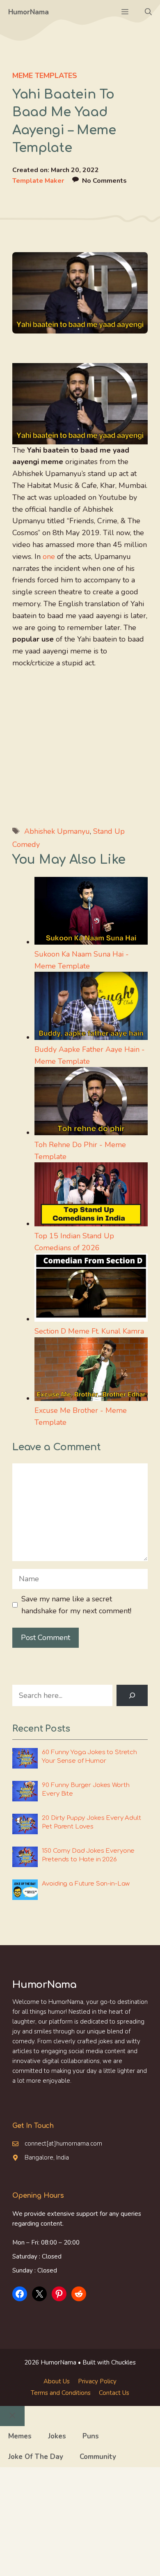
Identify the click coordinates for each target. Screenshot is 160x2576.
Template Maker (38, 181)
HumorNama (29, 12)
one (49, 557)
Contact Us (114, 2393)
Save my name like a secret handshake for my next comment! (76, 1605)
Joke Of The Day (36, 2457)
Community (98, 2457)
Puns (91, 2436)
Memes (20, 2436)
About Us (57, 2381)
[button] (148, 12)
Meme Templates (45, 76)
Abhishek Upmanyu (57, 831)
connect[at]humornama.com (63, 2144)
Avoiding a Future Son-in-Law (86, 1884)
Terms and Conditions (61, 2393)
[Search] (132, 1695)
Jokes (57, 2436)
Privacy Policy (97, 2381)
